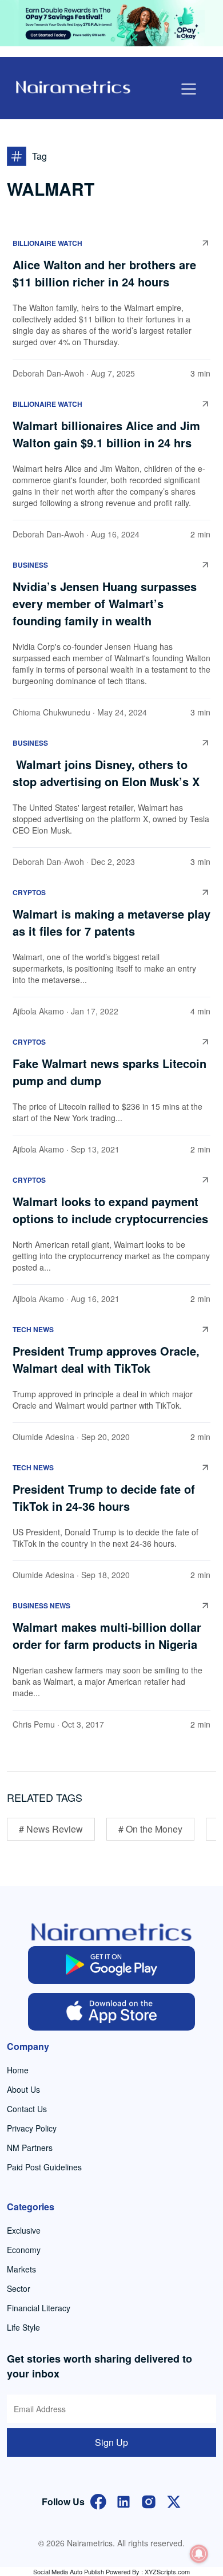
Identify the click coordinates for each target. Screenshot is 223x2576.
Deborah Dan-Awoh (48, 373)
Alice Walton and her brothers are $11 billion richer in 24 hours (104, 273)
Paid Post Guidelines (44, 2167)
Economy (24, 2250)
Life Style (23, 2327)
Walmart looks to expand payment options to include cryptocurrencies (110, 1210)
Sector (19, 2288)
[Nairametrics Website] (73, 86)
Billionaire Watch (47, 243)
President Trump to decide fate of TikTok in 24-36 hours (104, 1497)
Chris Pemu (34, 1724)
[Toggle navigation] (189, 89)
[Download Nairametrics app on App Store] (112, 2012)
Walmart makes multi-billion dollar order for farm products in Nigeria (107, 1635)
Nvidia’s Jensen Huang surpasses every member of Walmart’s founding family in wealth (105, 603)
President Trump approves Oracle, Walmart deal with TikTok (106, 1359)
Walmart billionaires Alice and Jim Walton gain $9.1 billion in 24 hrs (106, 434)
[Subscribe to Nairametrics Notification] (199, 2554)
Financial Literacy (39, 2308)
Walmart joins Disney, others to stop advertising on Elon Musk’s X (108, 773)
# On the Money (150, 1829)
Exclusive (24, 2230)
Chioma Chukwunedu (51, 712)
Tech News (33, 1329)
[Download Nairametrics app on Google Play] (112, 1965)
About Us (23, 2089)
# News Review (51, 1829)
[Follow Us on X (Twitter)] (174, 2500)
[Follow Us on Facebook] (98, 2500)
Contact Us (27, 2109)
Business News (41, 1606)
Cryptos (29, 892)
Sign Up (111, 2442)
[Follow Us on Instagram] (149, 2500)
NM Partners (30, 2148)
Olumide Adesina (43, 1437)
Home (18, 2070)
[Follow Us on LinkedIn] (124, 2500)
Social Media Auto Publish (69, 2571)
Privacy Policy (32, 2128)
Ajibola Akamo (38, 1011)
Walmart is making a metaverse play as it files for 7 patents (111, 922)
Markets (21, 2269)
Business (30, 565)
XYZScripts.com (167, 2571)
